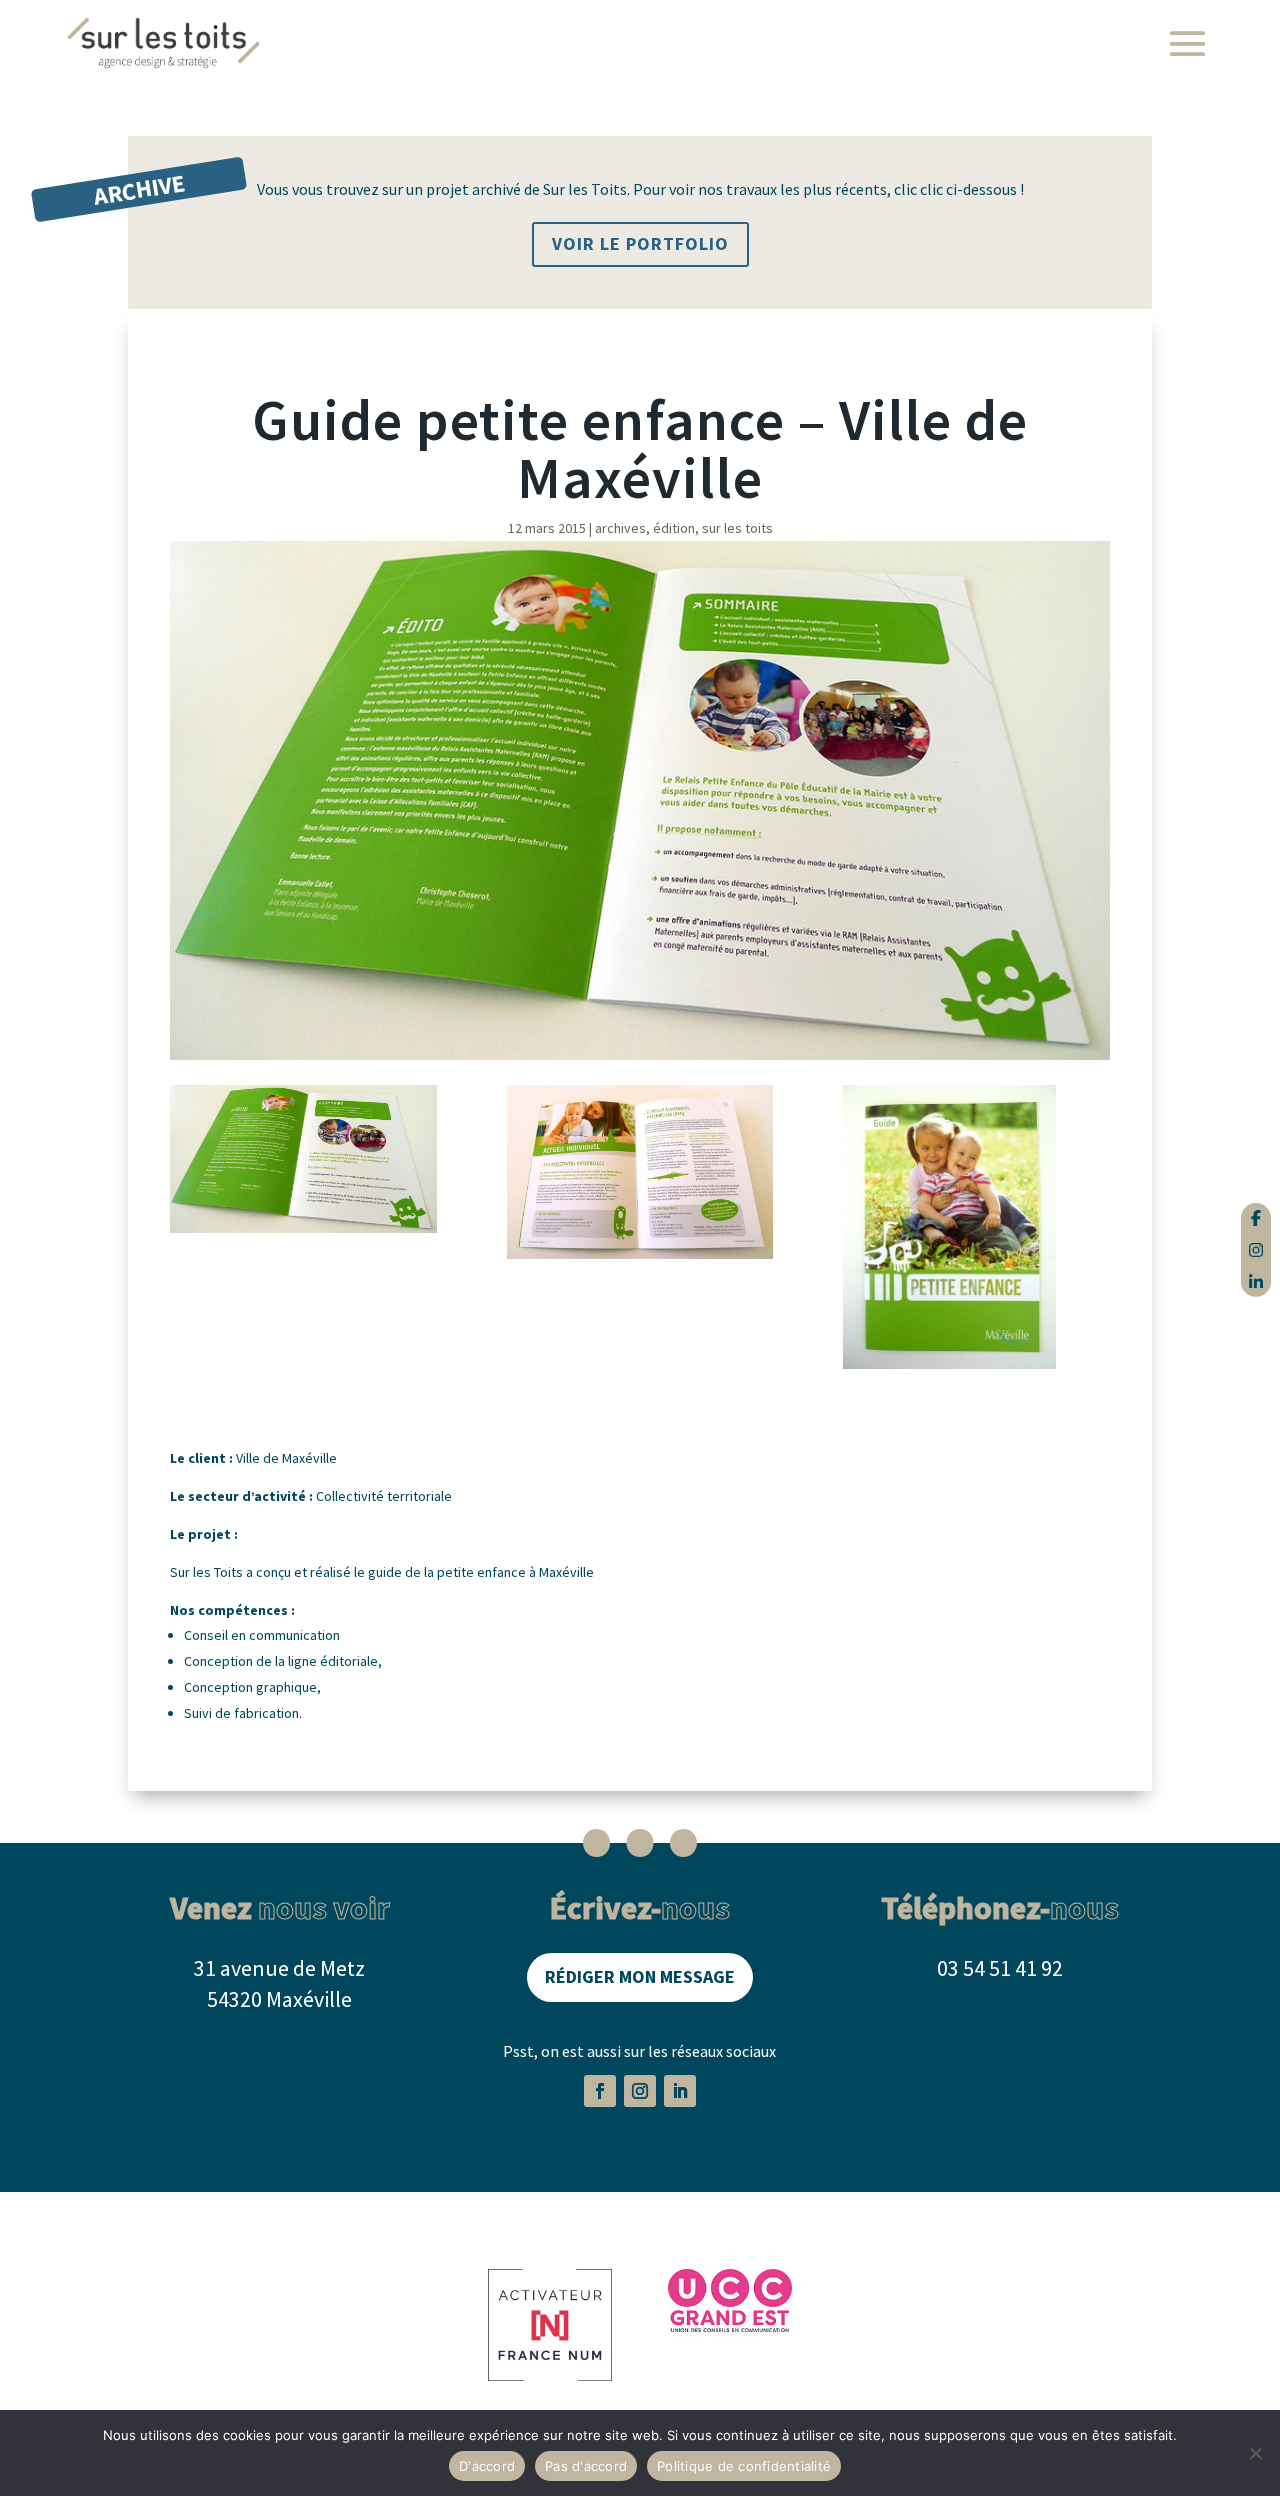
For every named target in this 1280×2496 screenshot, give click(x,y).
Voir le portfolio (640, 243)
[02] (640, 1176)
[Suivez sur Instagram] (640, 2091)
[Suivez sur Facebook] (600, 2091)
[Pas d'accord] (1255, 2453)
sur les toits (737, 528)
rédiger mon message (640, 1976)
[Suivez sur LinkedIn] (680, 2091)
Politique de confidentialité (744, 2466)
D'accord (487, 2466)
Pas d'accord (586, 2466)
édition (674, 528)
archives (620, 528)
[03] (303, 1162)
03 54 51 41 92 (1000, 1968)
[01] (976, 1231)
